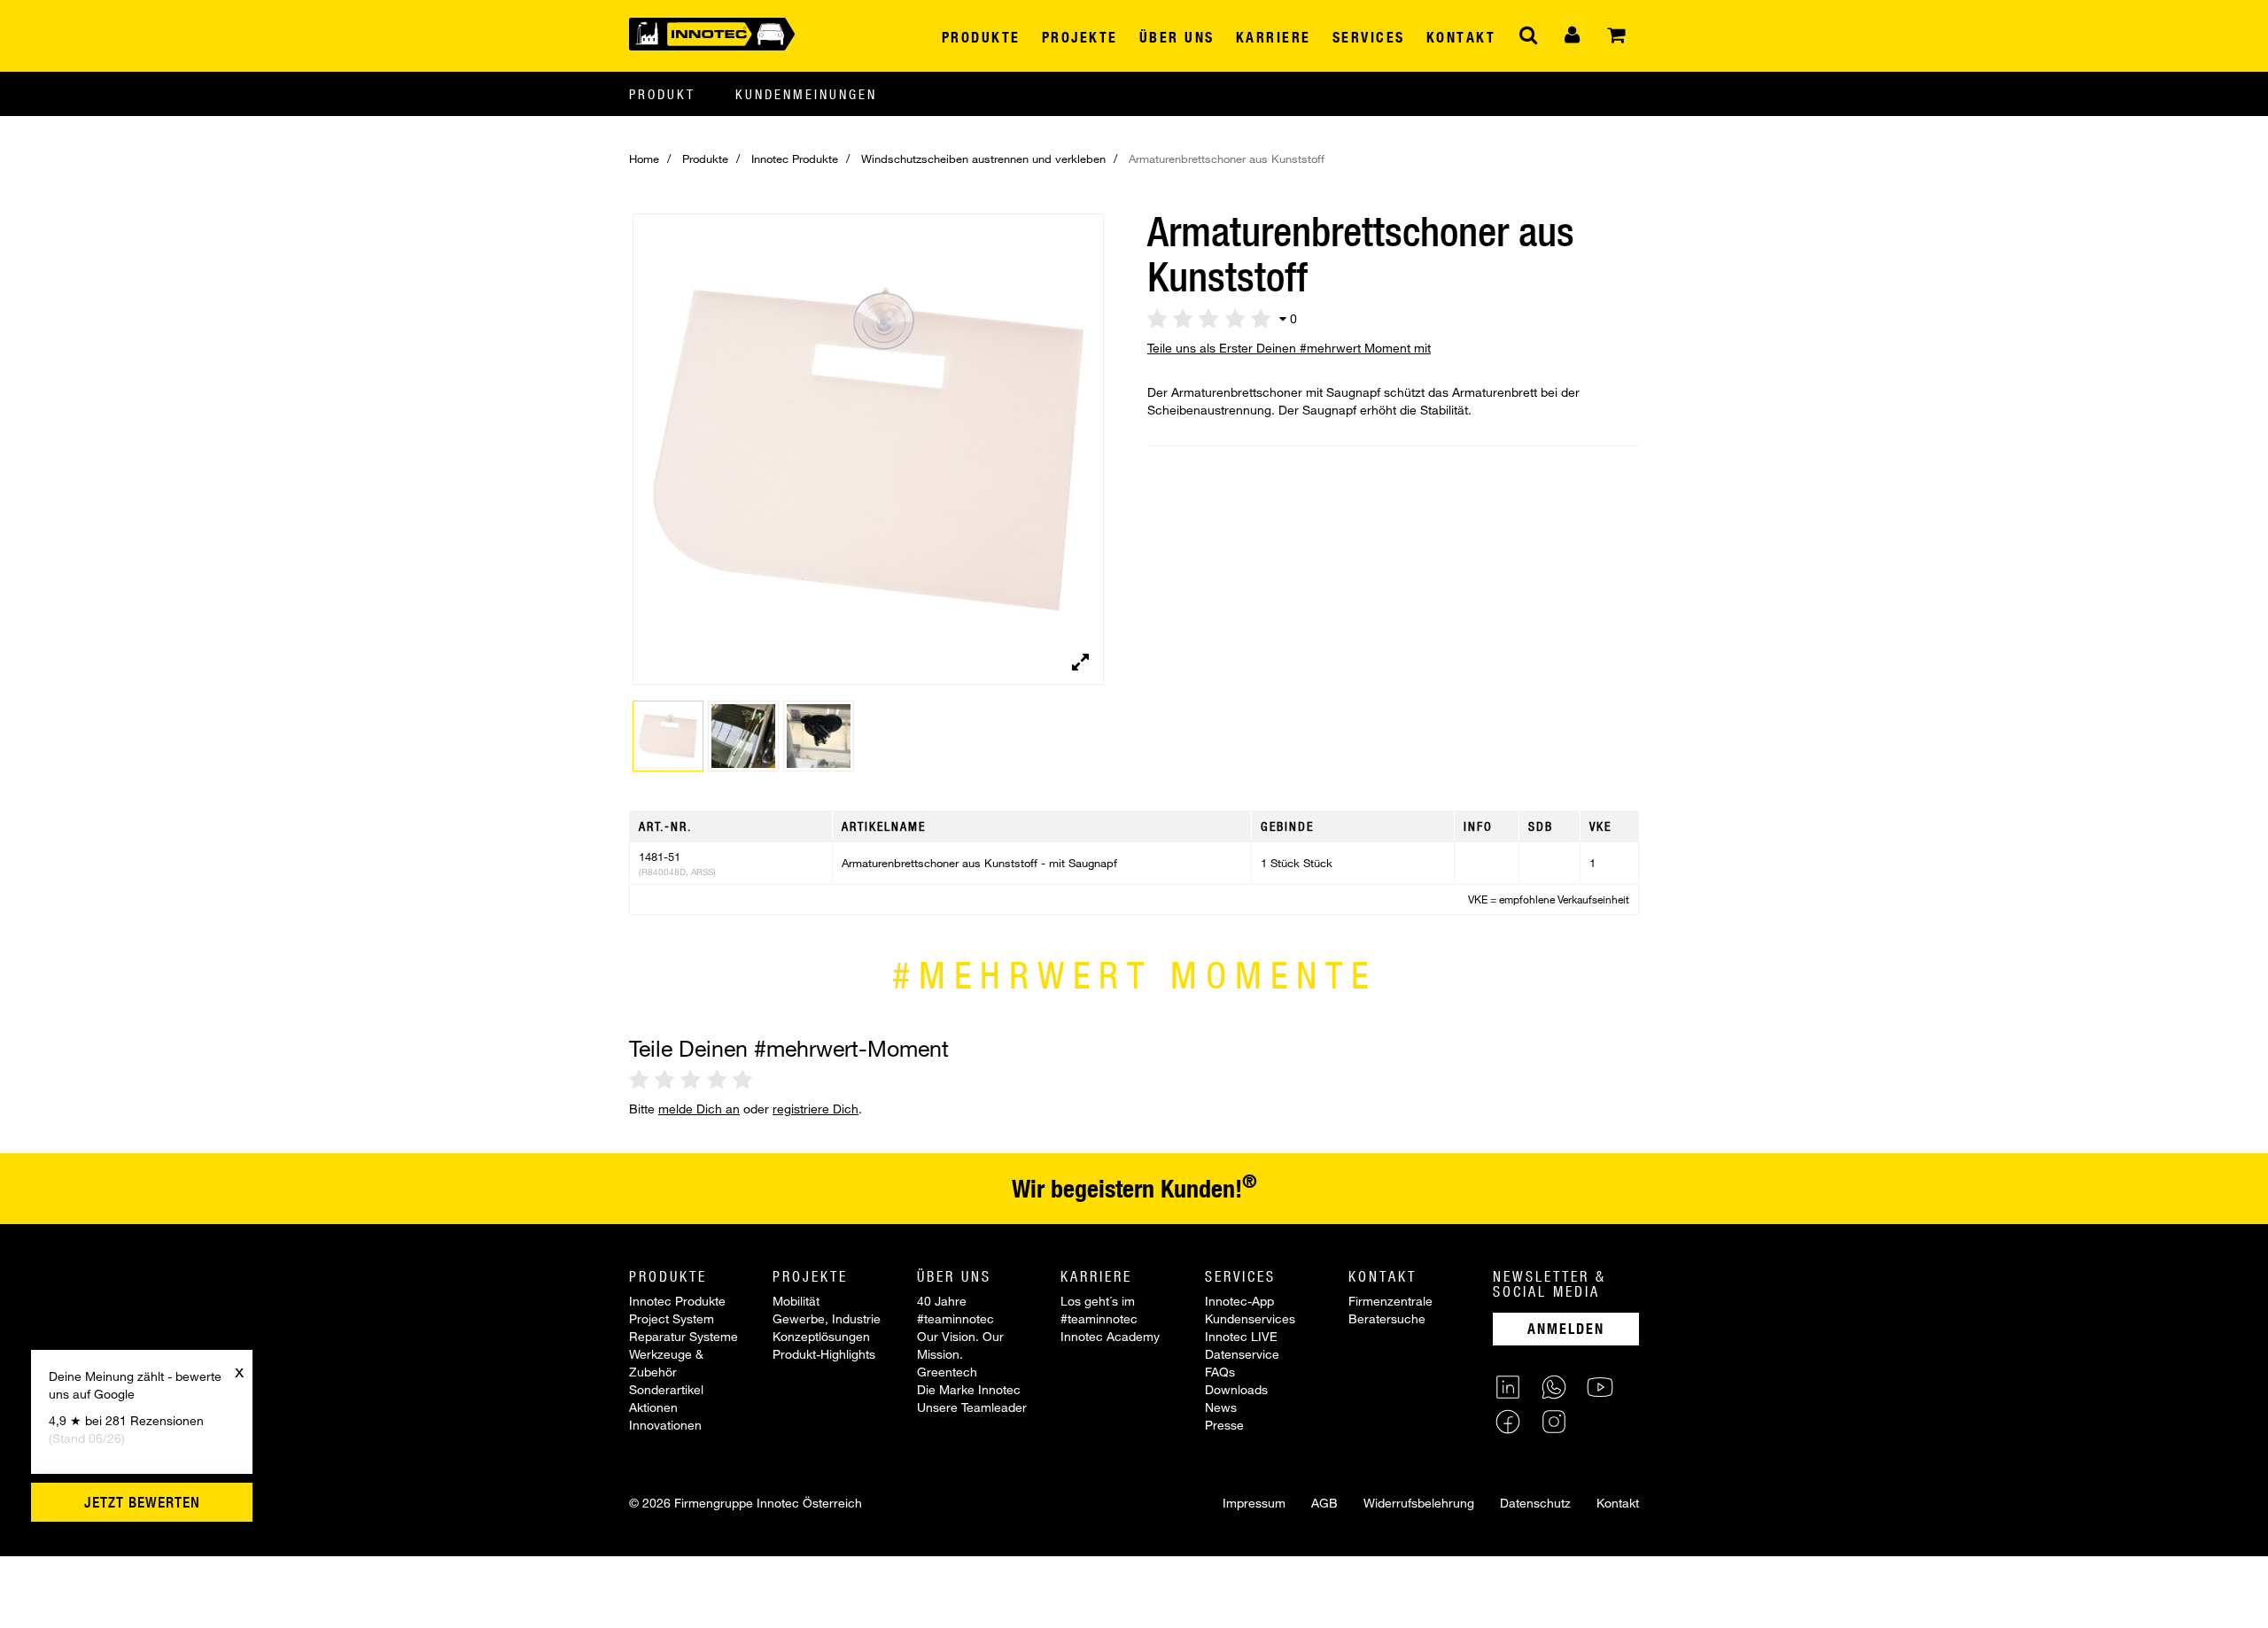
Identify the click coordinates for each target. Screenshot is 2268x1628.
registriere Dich (816, 1109)
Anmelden (1566, 1328)
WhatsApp (1554, 1387)
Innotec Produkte (795, 159)
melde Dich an (699, 1109)
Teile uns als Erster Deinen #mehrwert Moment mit (1289, 348)
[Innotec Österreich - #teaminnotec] (712, 32)
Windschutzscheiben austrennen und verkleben (983, 159)
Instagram (1554, 1422)
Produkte (705, 159)
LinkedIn (1508, 1387)
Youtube (1600, 1387)
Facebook (1508, 1422)
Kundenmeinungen (806, 94)
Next (1095, 462)
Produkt (662, 94)
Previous (606, 462)
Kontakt (1618, 1503)
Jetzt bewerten (142, 1502)
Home (644, 159)
